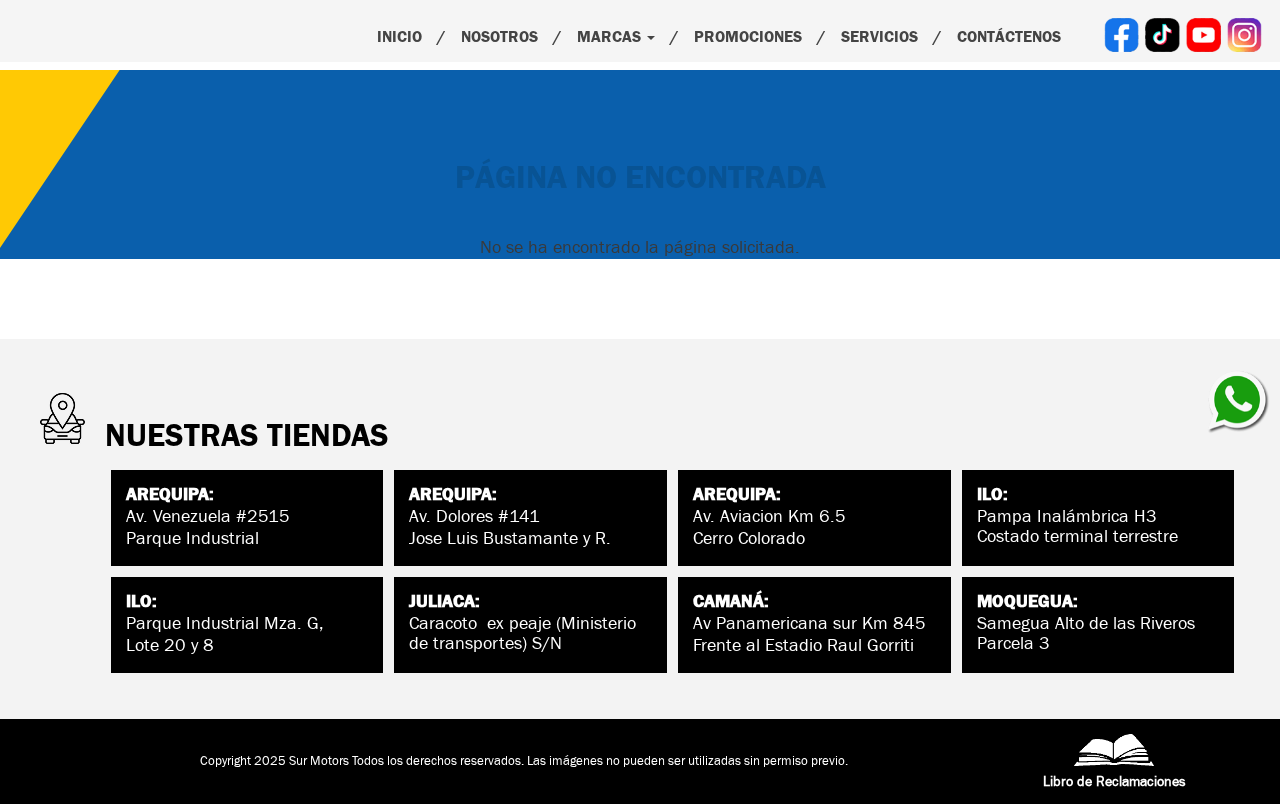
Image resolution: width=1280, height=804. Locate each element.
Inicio (399, 37)
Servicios (879, 37)
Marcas (611, 37)
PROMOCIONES (748, 37)
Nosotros (499, 37)
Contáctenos (1009, 37)
